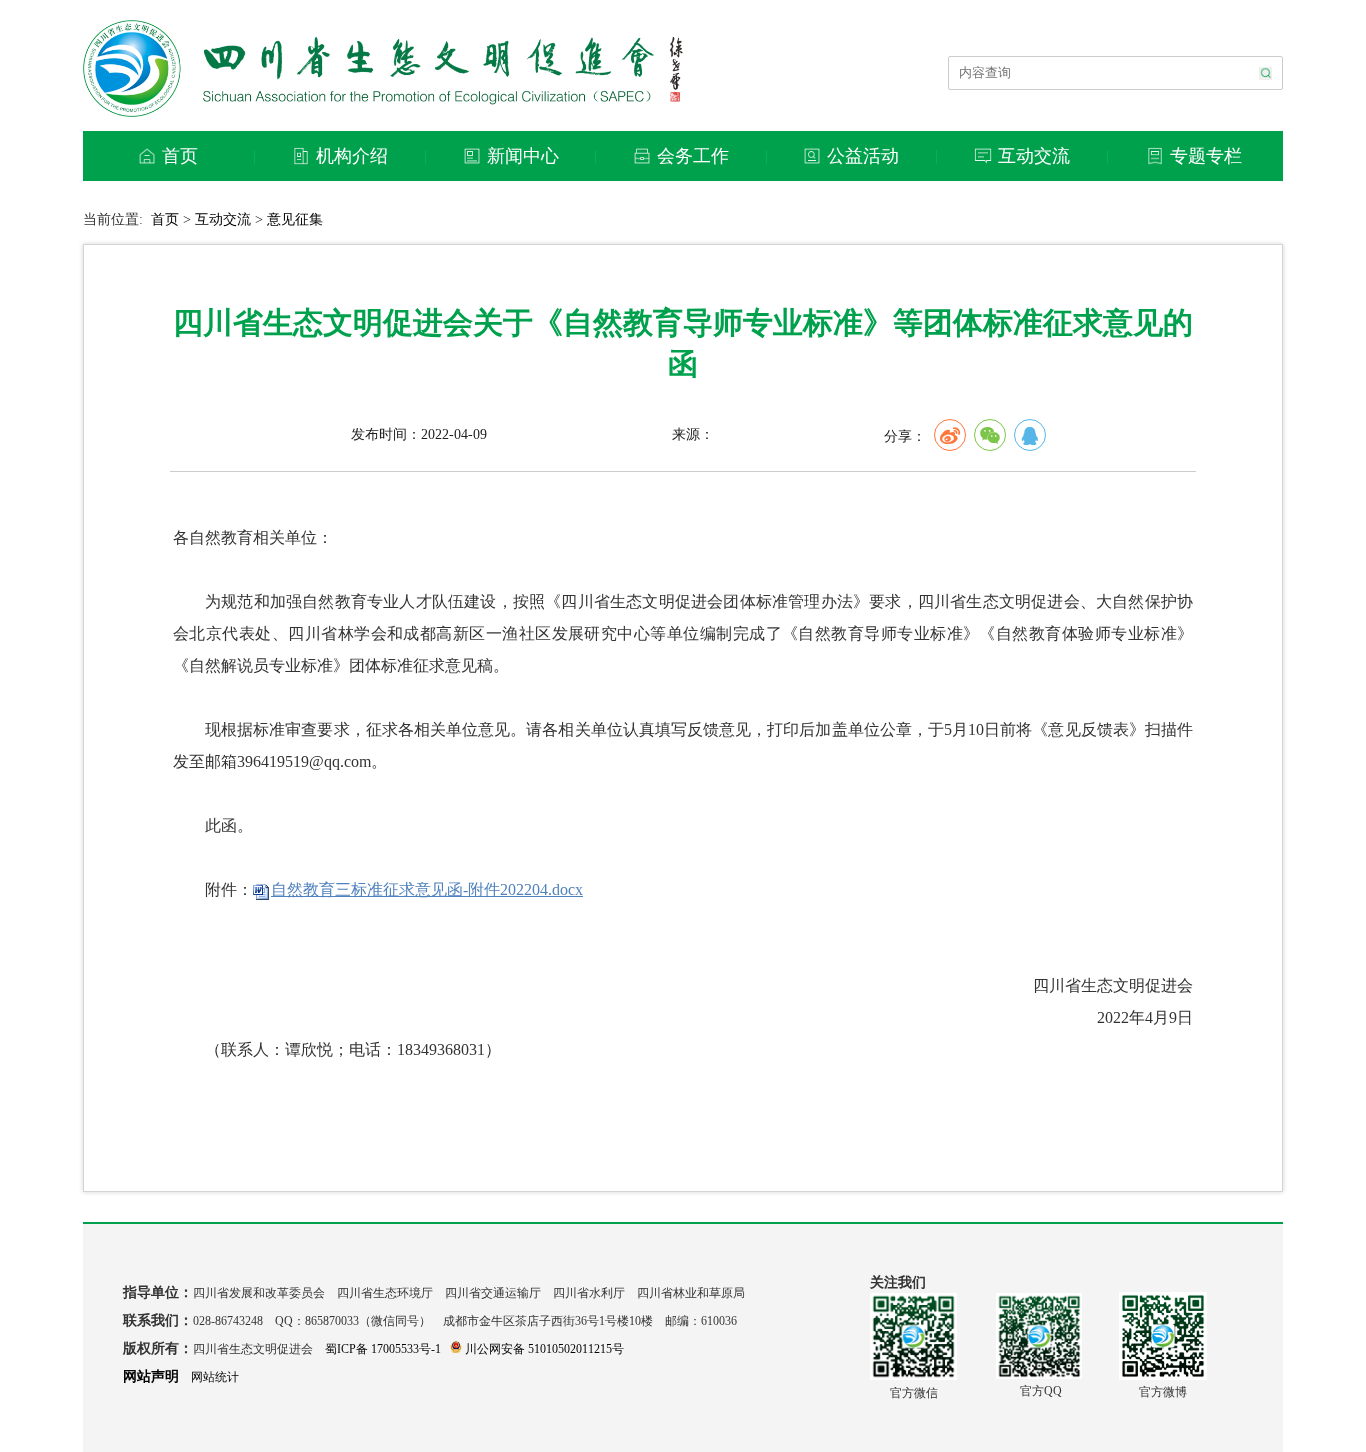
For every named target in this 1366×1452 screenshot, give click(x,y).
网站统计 (215, 1377)
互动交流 (223, 219)
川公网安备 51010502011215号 (544, 1349)
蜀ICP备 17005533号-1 (383, 1349)
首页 (165, 219)
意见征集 (295, 219)
